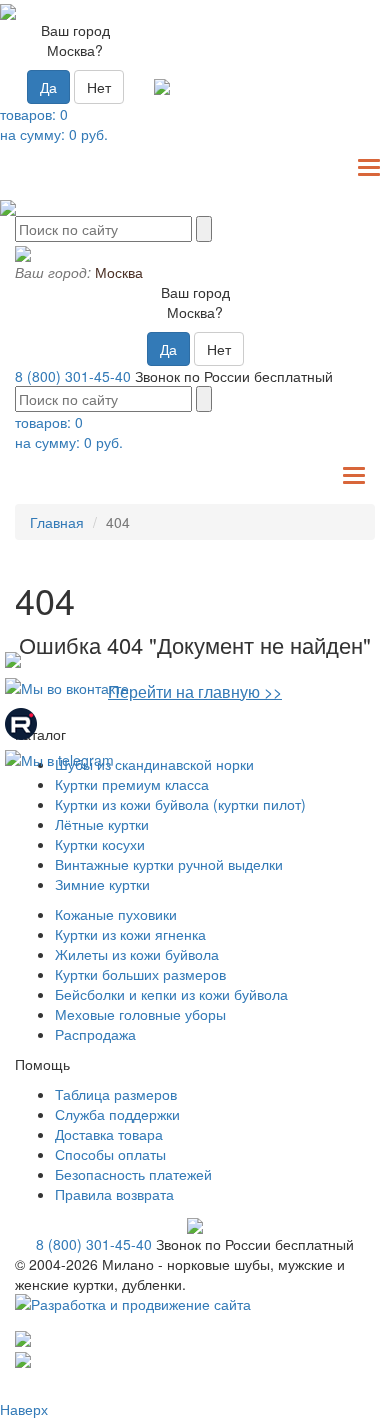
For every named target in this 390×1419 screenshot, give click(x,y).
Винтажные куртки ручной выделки (169, 864)
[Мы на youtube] (13, 657)
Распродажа (95, 1034)
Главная (57, 522)
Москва (119, 272)
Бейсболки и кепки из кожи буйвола (171, 994)
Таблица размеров (116, 1094)
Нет (99, 87)
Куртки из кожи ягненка (130, 934)
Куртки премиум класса (132, 784)
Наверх (24, 1409)
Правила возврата (114, 1194)
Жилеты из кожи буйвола (137, 954)
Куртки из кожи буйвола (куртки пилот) (180, 804)
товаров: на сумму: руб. (54, 124)
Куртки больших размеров (140, 974)
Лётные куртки (102, 824)
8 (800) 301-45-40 (73, 376)
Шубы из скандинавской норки (154, 764)
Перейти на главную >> (195, 691)
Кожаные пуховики (116, 914)
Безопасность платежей (133, 1174)
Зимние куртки (102, 884)
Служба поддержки (117, 1114)
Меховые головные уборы (140, 1014)
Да (48, 87)
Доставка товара (109, 1134)
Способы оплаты (110, 1154)
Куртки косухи (100, 844)
